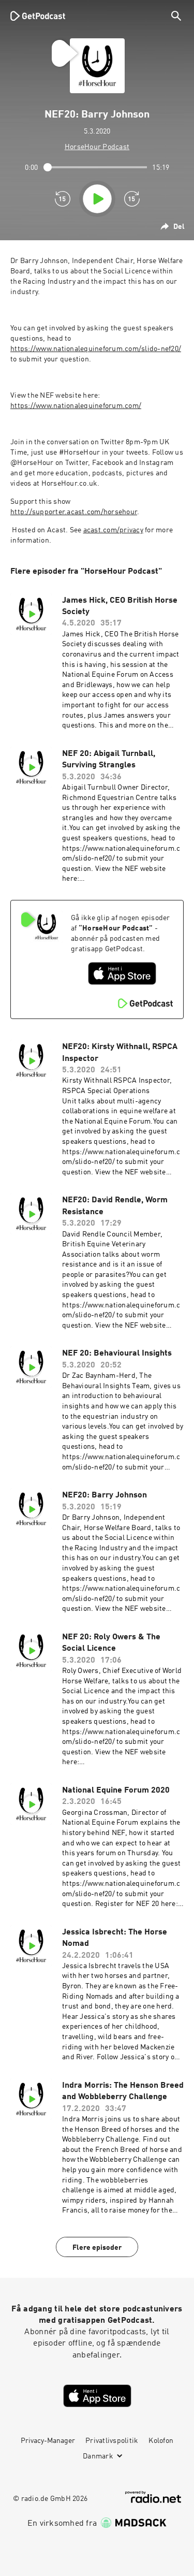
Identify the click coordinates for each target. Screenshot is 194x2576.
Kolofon (161, 2441)
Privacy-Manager (48, 2441)
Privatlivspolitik (112, 2441)
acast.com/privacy (113, 530)
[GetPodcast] (38, 16)
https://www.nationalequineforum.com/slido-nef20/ (96, 349)
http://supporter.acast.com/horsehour (74, 512)
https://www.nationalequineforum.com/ (76, 406)
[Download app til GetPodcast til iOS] (122, 973)
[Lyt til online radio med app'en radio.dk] (153, 2497)
